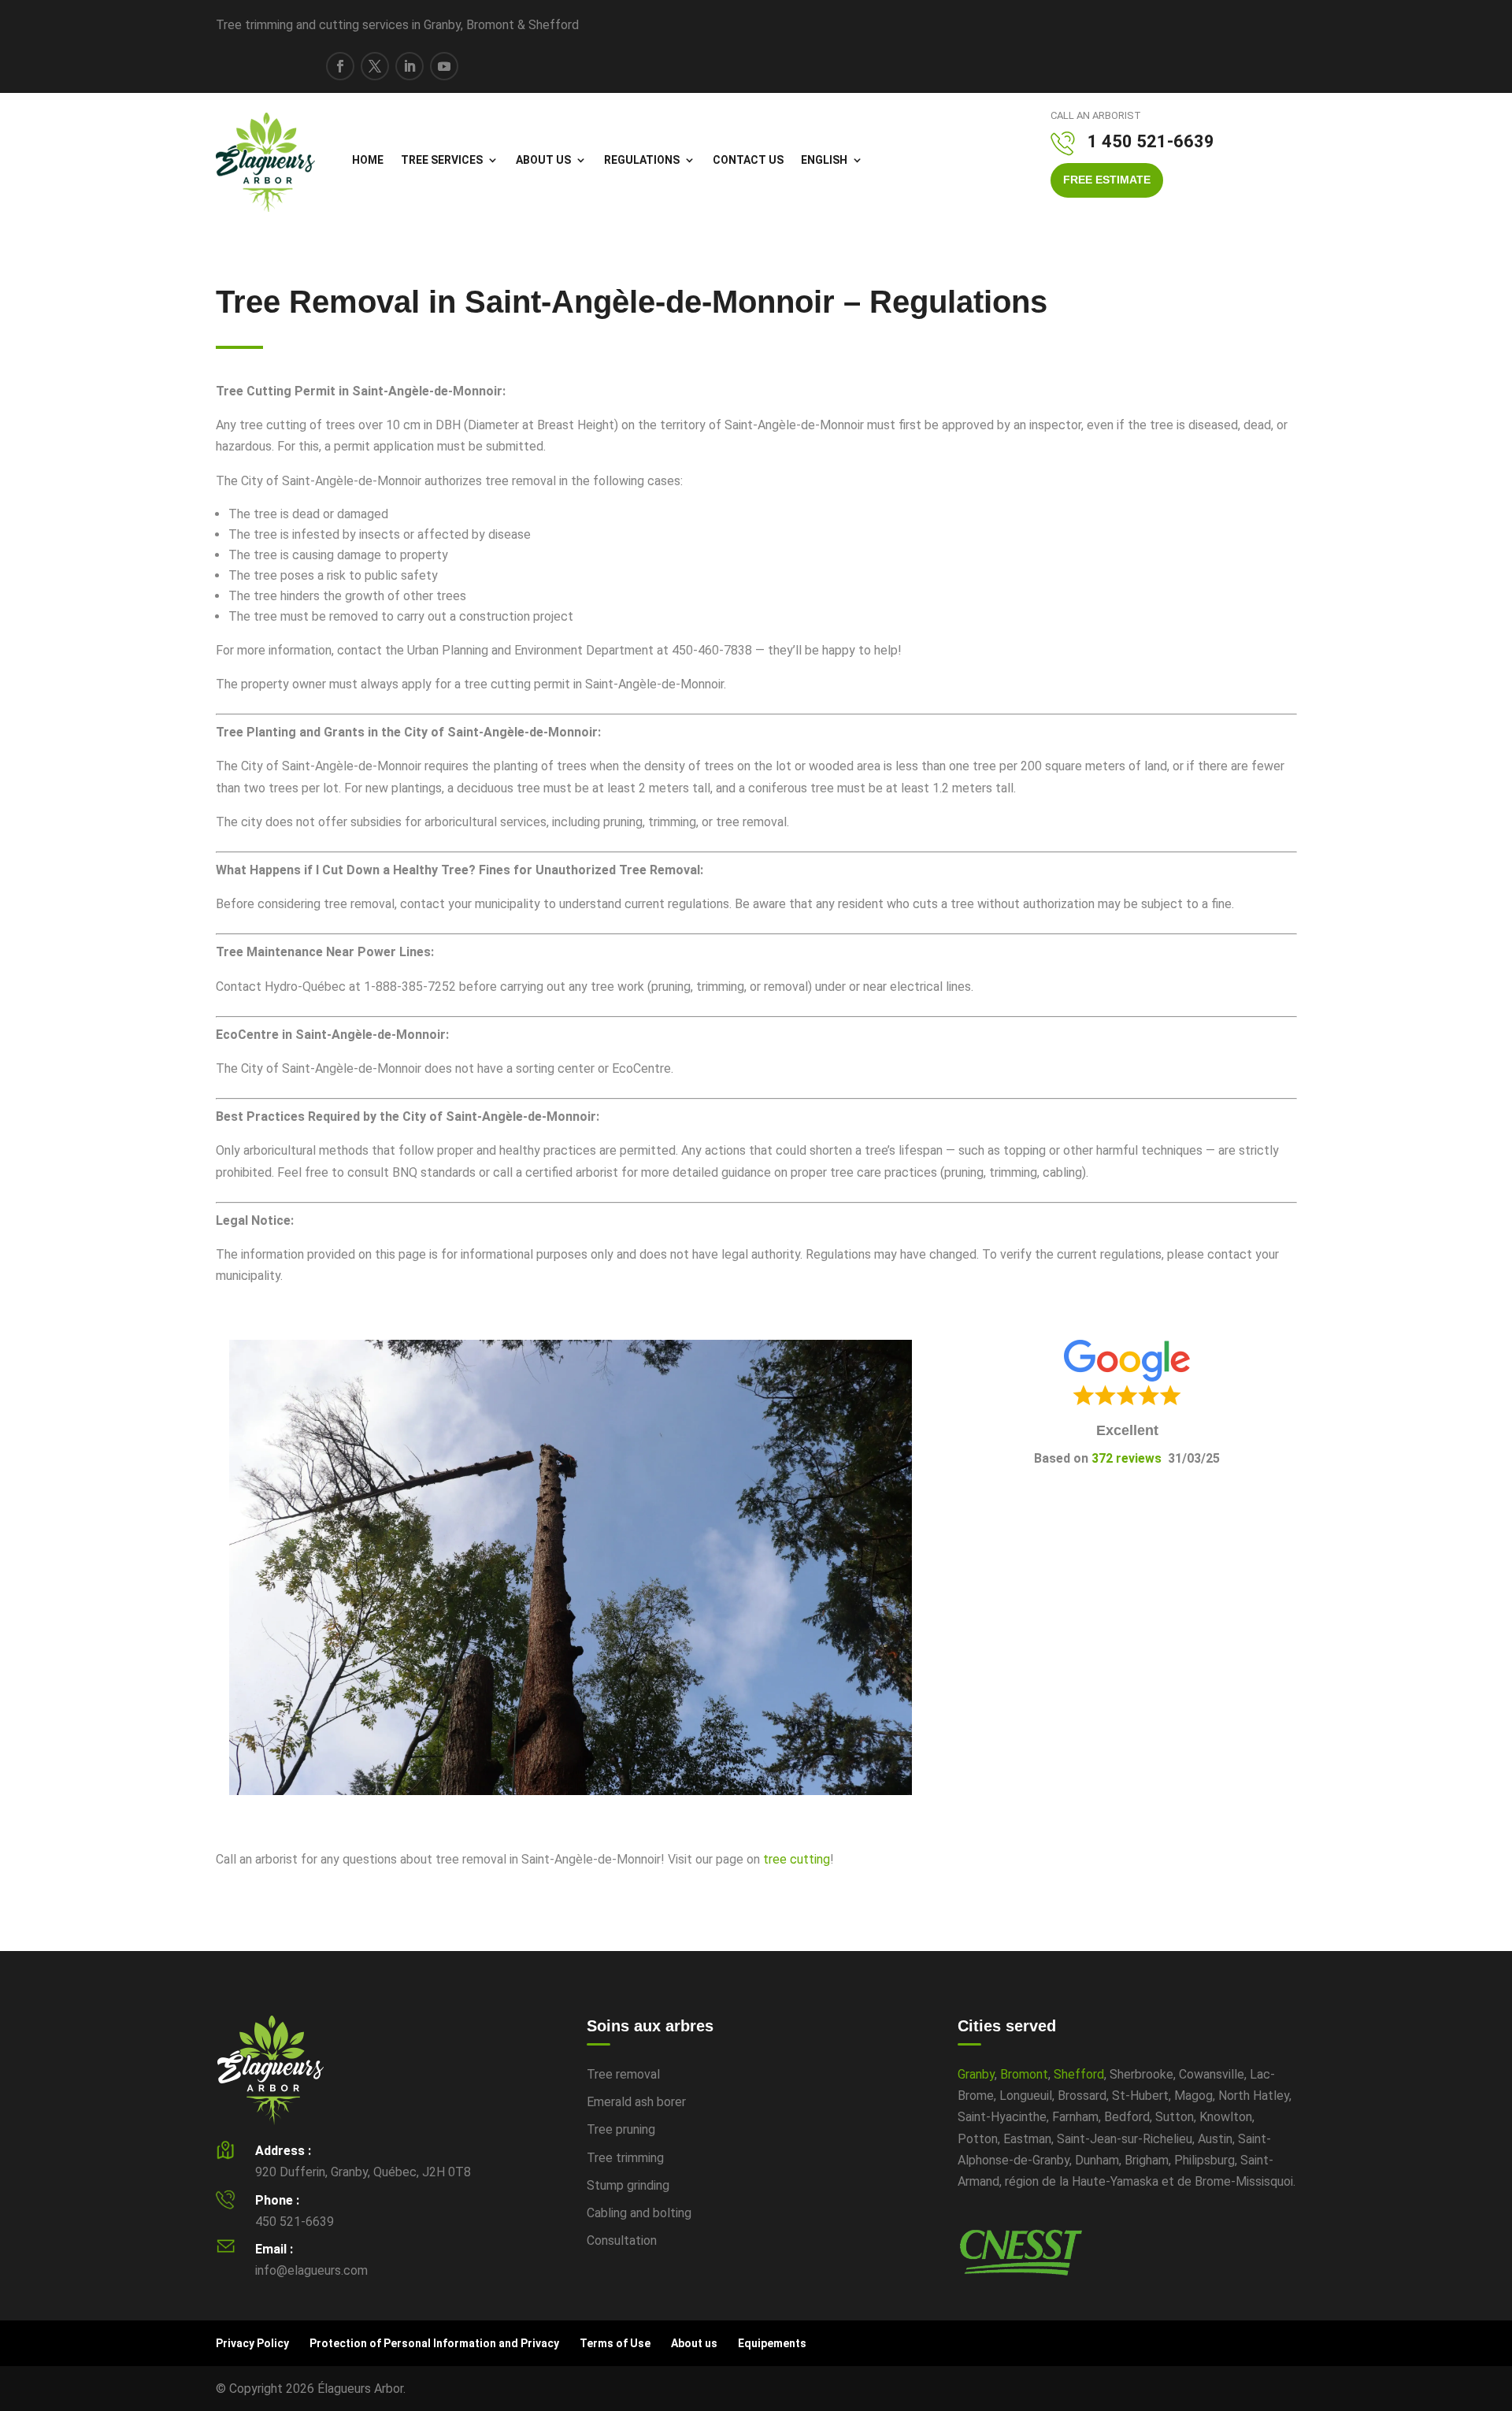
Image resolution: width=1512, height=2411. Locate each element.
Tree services (442, 160)
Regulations (642, 160)
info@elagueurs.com (311, 2270)
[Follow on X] (375, 66)
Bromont (1024, 2074)
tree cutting (797, 1859)
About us (543, 160)
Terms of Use (615, 2343)
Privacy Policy (252, 2343)
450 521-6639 (295, 2222)
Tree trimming (625, 2158)
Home (368, 160)
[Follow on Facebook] (340, 66)
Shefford (1079, 2074)
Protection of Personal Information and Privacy (434, 2343)
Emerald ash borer (636, 2102)
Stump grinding (628, 2185)
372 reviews (1127, 1458)
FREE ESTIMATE (1107, 180)
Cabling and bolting (639, 2213)
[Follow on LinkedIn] (409, 66)
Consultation (622, 2240)
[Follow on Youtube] (444, 66)
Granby (976, 2074)
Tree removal (623, 2074)
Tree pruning (621, 2129)
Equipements (772, 2343)
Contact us (748, 160)
